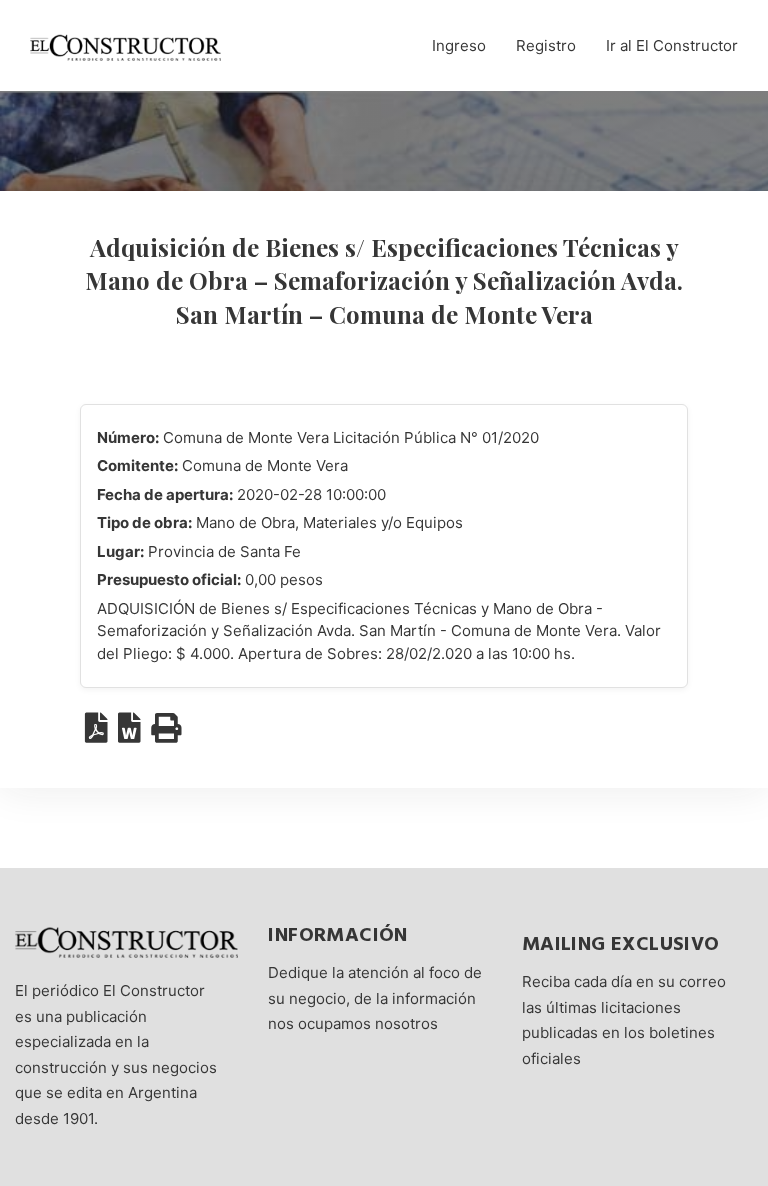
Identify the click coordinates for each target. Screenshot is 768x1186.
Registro (546, 45)
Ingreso (459, 45)
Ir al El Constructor (672, 45)
